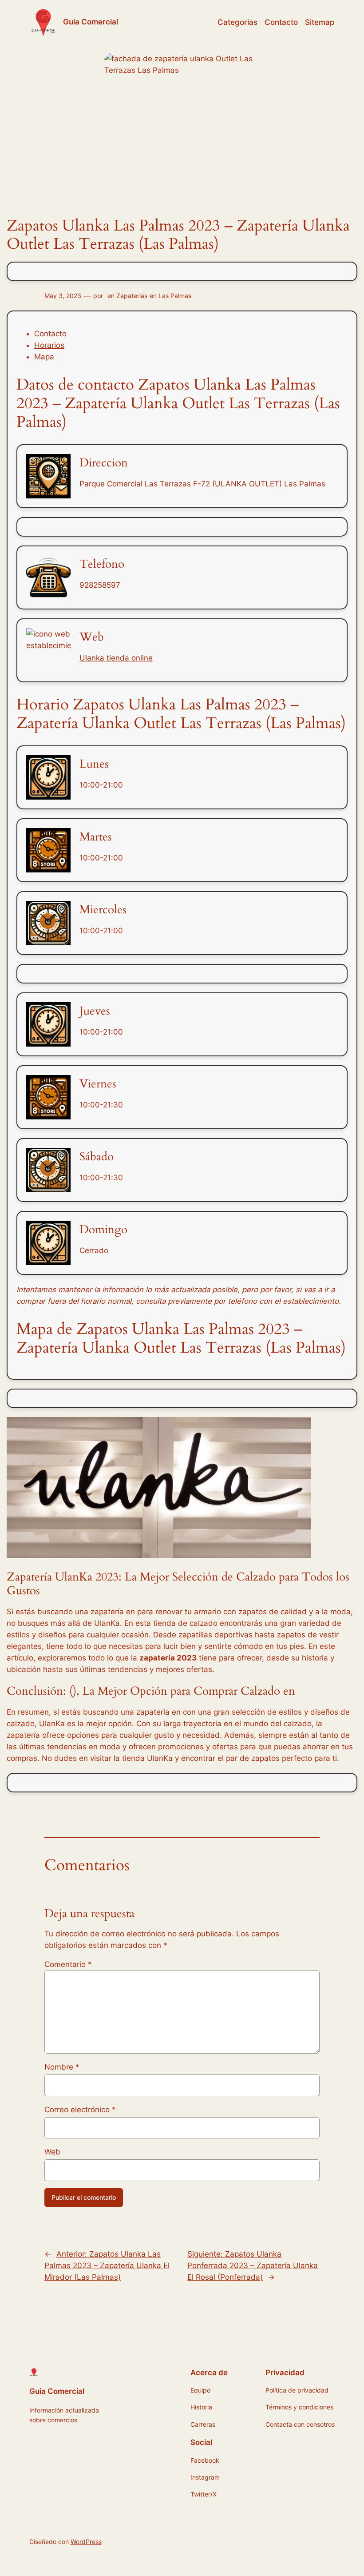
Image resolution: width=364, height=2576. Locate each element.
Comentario (68, 1964)
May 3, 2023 (63, 296)
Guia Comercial (91, 22)
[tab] (191, 334)
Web (52, 2152)
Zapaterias (132, 296)
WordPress (86, 2542)
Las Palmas (175, 296)
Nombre (62, 2067)
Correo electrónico (80, 2110)
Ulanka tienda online (116, 658)
